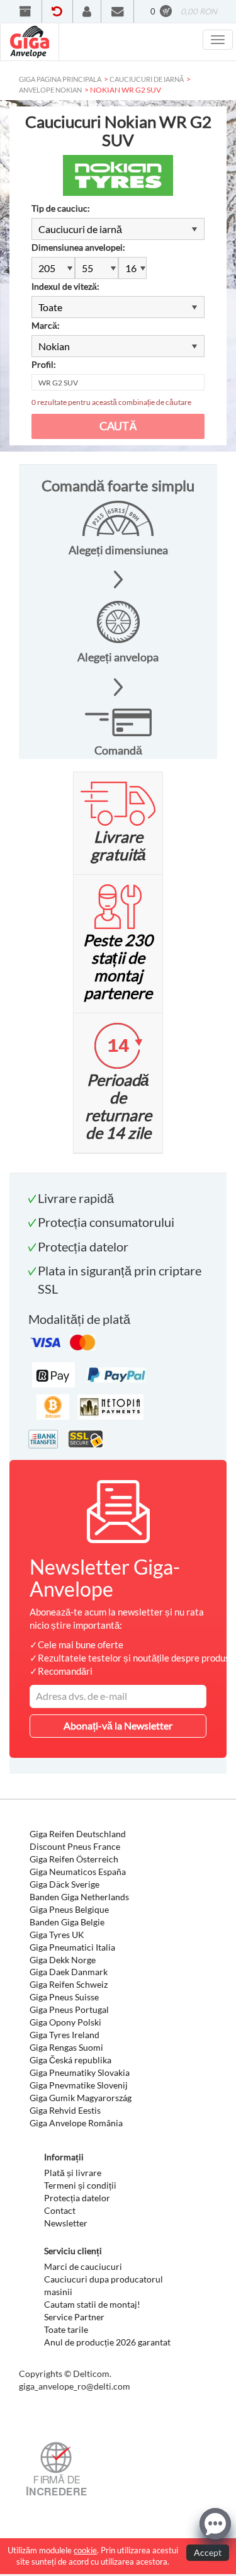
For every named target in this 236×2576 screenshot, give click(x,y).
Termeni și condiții (80, 2185)
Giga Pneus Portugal (69, 2009)
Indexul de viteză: (65, 286)
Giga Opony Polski (65, 2022)
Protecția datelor (77, 2198)
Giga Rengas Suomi (66, 2047)
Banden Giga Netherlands (79, 1897)
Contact (60, 2210)
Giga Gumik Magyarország (81, 2098)
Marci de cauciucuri (83, 2266)
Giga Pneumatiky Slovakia (80, 2072)
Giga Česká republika (70, 2060)
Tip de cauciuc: (61, 208)
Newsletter (66, 2223)
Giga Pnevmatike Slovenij (79, 2085)
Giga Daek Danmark (69, 1972)
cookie (85, 2550)
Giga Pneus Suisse (64, 1997)
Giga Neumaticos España (78, 1872)
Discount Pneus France (75, 1846)
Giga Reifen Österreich (74, 1859)
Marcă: (46, 325)
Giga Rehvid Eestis (65, 2110)
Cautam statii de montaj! (92, 2304)
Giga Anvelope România (76, 2123)
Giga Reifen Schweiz (69, 1984)
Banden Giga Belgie (67, 1922)
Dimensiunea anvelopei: (78, 247)
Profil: (44, 364)
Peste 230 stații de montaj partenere (118, 966)
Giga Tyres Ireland (65, 2035)
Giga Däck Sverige (65, 1884)
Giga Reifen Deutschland (78, 1834)
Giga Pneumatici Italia (72, 1947)
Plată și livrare (73, 2173)
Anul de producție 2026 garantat (107, 2342)
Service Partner (74, 2317)
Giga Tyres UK (57, 1935)
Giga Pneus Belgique (69, 1909)
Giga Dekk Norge (63, 1960)
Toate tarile (66, 2329)
